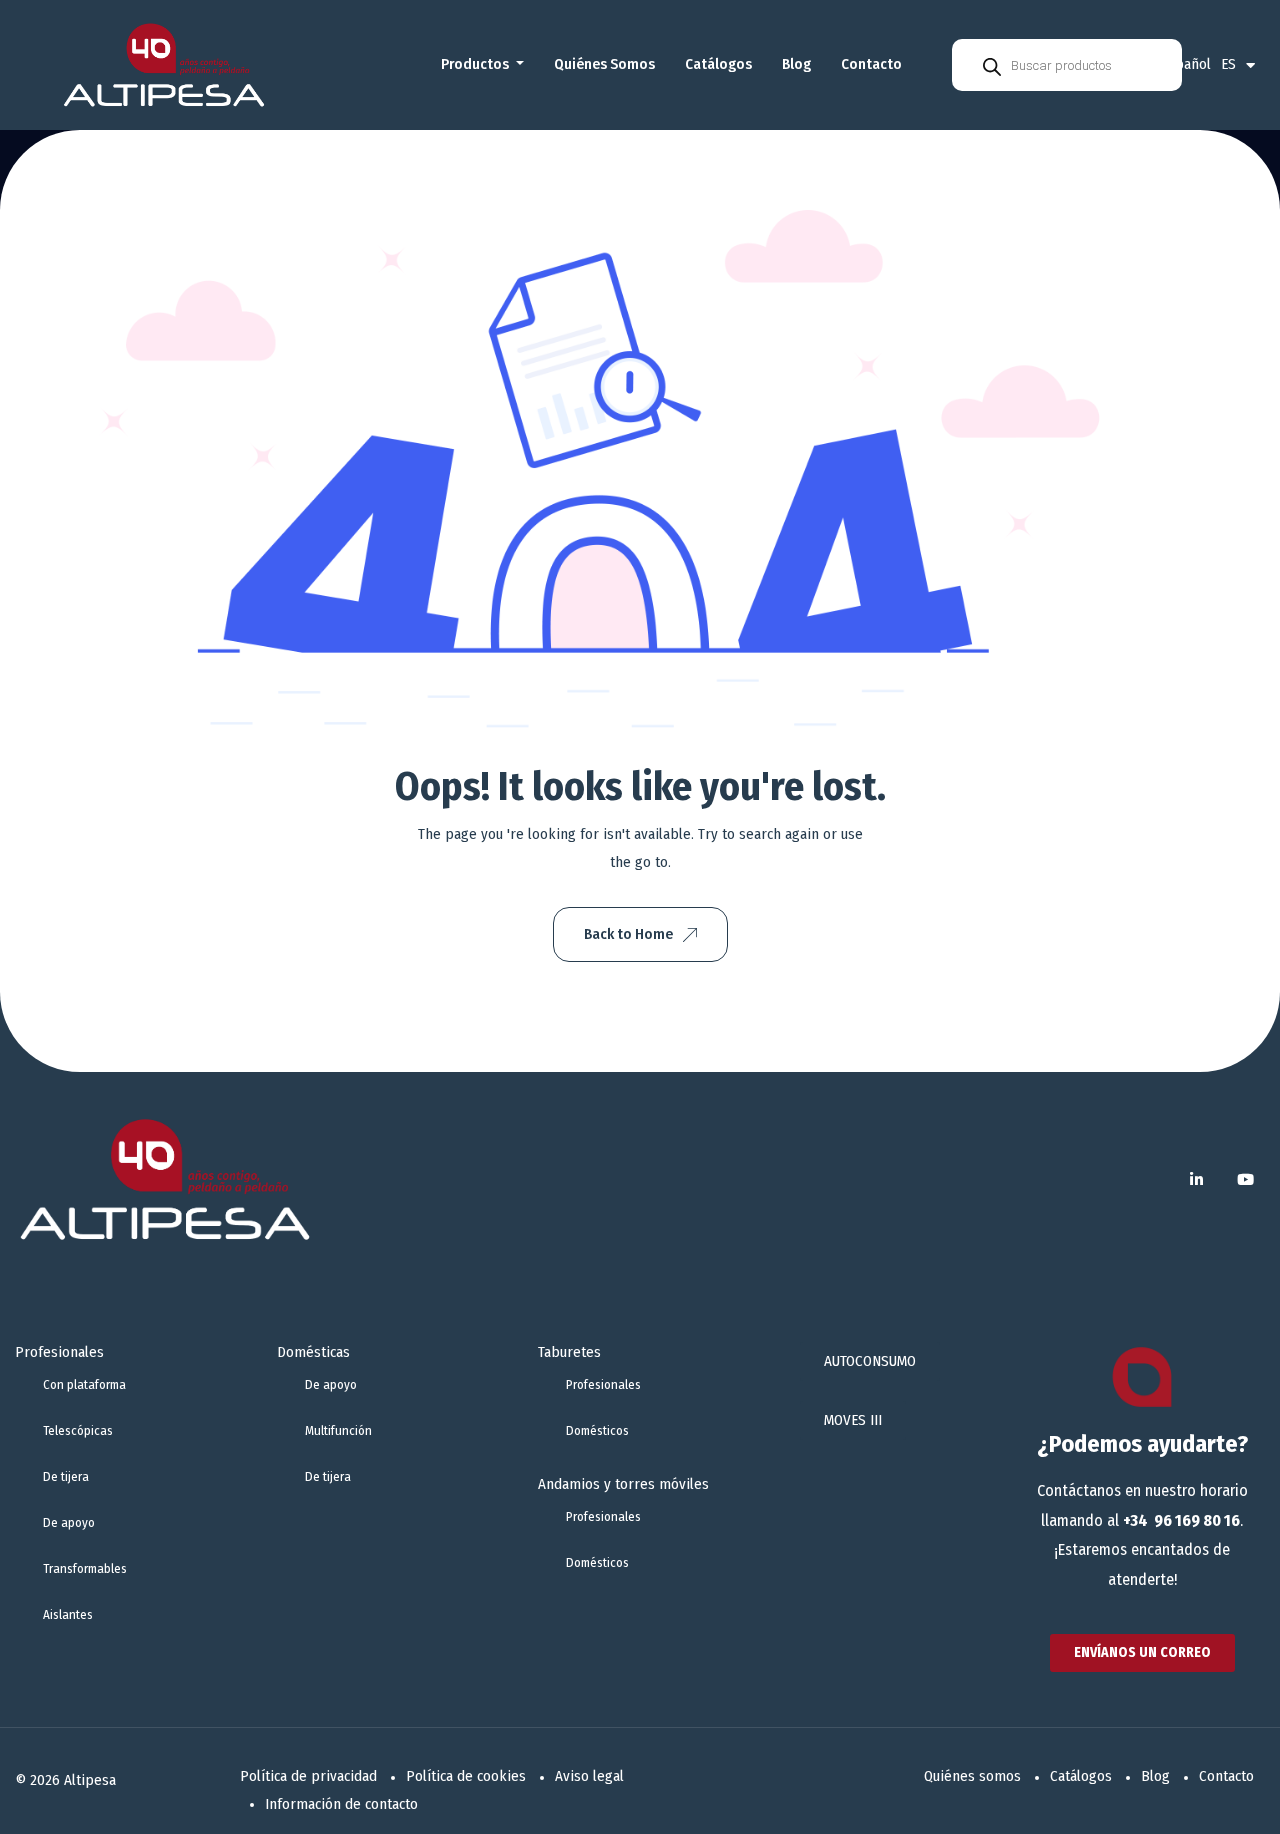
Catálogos (718, 64)
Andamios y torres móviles (623, 1484)
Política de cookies (466, 1776)
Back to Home (628, 934)
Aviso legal (589, 1776)
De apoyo (69, 1522)
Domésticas (313, 1352)
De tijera (66, 1476)
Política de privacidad (308, 1776)
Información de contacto (341, 1804)
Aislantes (68, 1614)
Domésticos (597, 1430)
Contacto (871, 64)
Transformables (85, 1568)
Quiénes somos (604, 64)
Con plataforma (84, 1384)
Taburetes (569, 1352)
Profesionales (59, 1352)
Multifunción (338, 1430)
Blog (796, 64)
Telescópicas (78, 1430)
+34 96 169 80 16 (1181, 1520)
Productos (476, 64)
